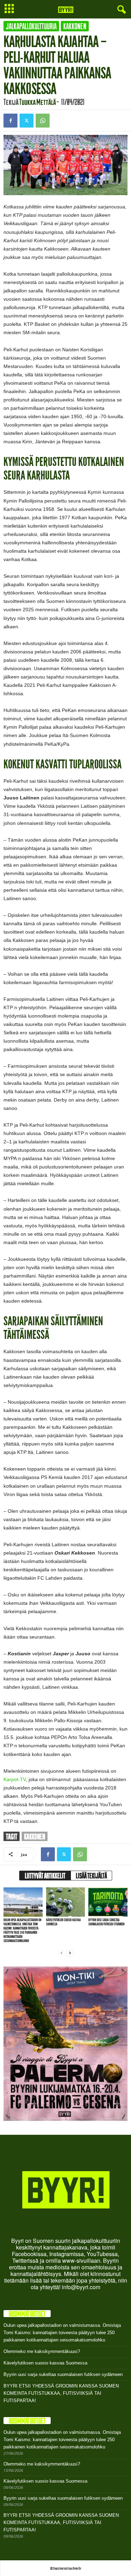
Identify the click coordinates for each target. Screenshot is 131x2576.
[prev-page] (61, 1953)
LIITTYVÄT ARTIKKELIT (45, 1876)
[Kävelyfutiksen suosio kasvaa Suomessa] (66, 1902)
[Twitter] (27, 121)
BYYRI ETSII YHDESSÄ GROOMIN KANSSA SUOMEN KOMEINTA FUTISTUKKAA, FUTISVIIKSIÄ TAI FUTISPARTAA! (61, 2393)
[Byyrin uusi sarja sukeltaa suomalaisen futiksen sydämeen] (108, 1902)
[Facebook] (10, 121)
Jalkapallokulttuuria (31, 26)
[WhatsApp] (43, 121)
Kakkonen (75, 26)
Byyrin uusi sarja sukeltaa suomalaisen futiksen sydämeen (106, 1922)
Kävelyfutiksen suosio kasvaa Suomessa (63, 1922)
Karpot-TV (15, 1779)
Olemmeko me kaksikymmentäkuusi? (42, 2351)
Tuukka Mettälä (38, 102)
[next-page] (70, 1953)
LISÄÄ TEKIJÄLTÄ (91, 1876)
